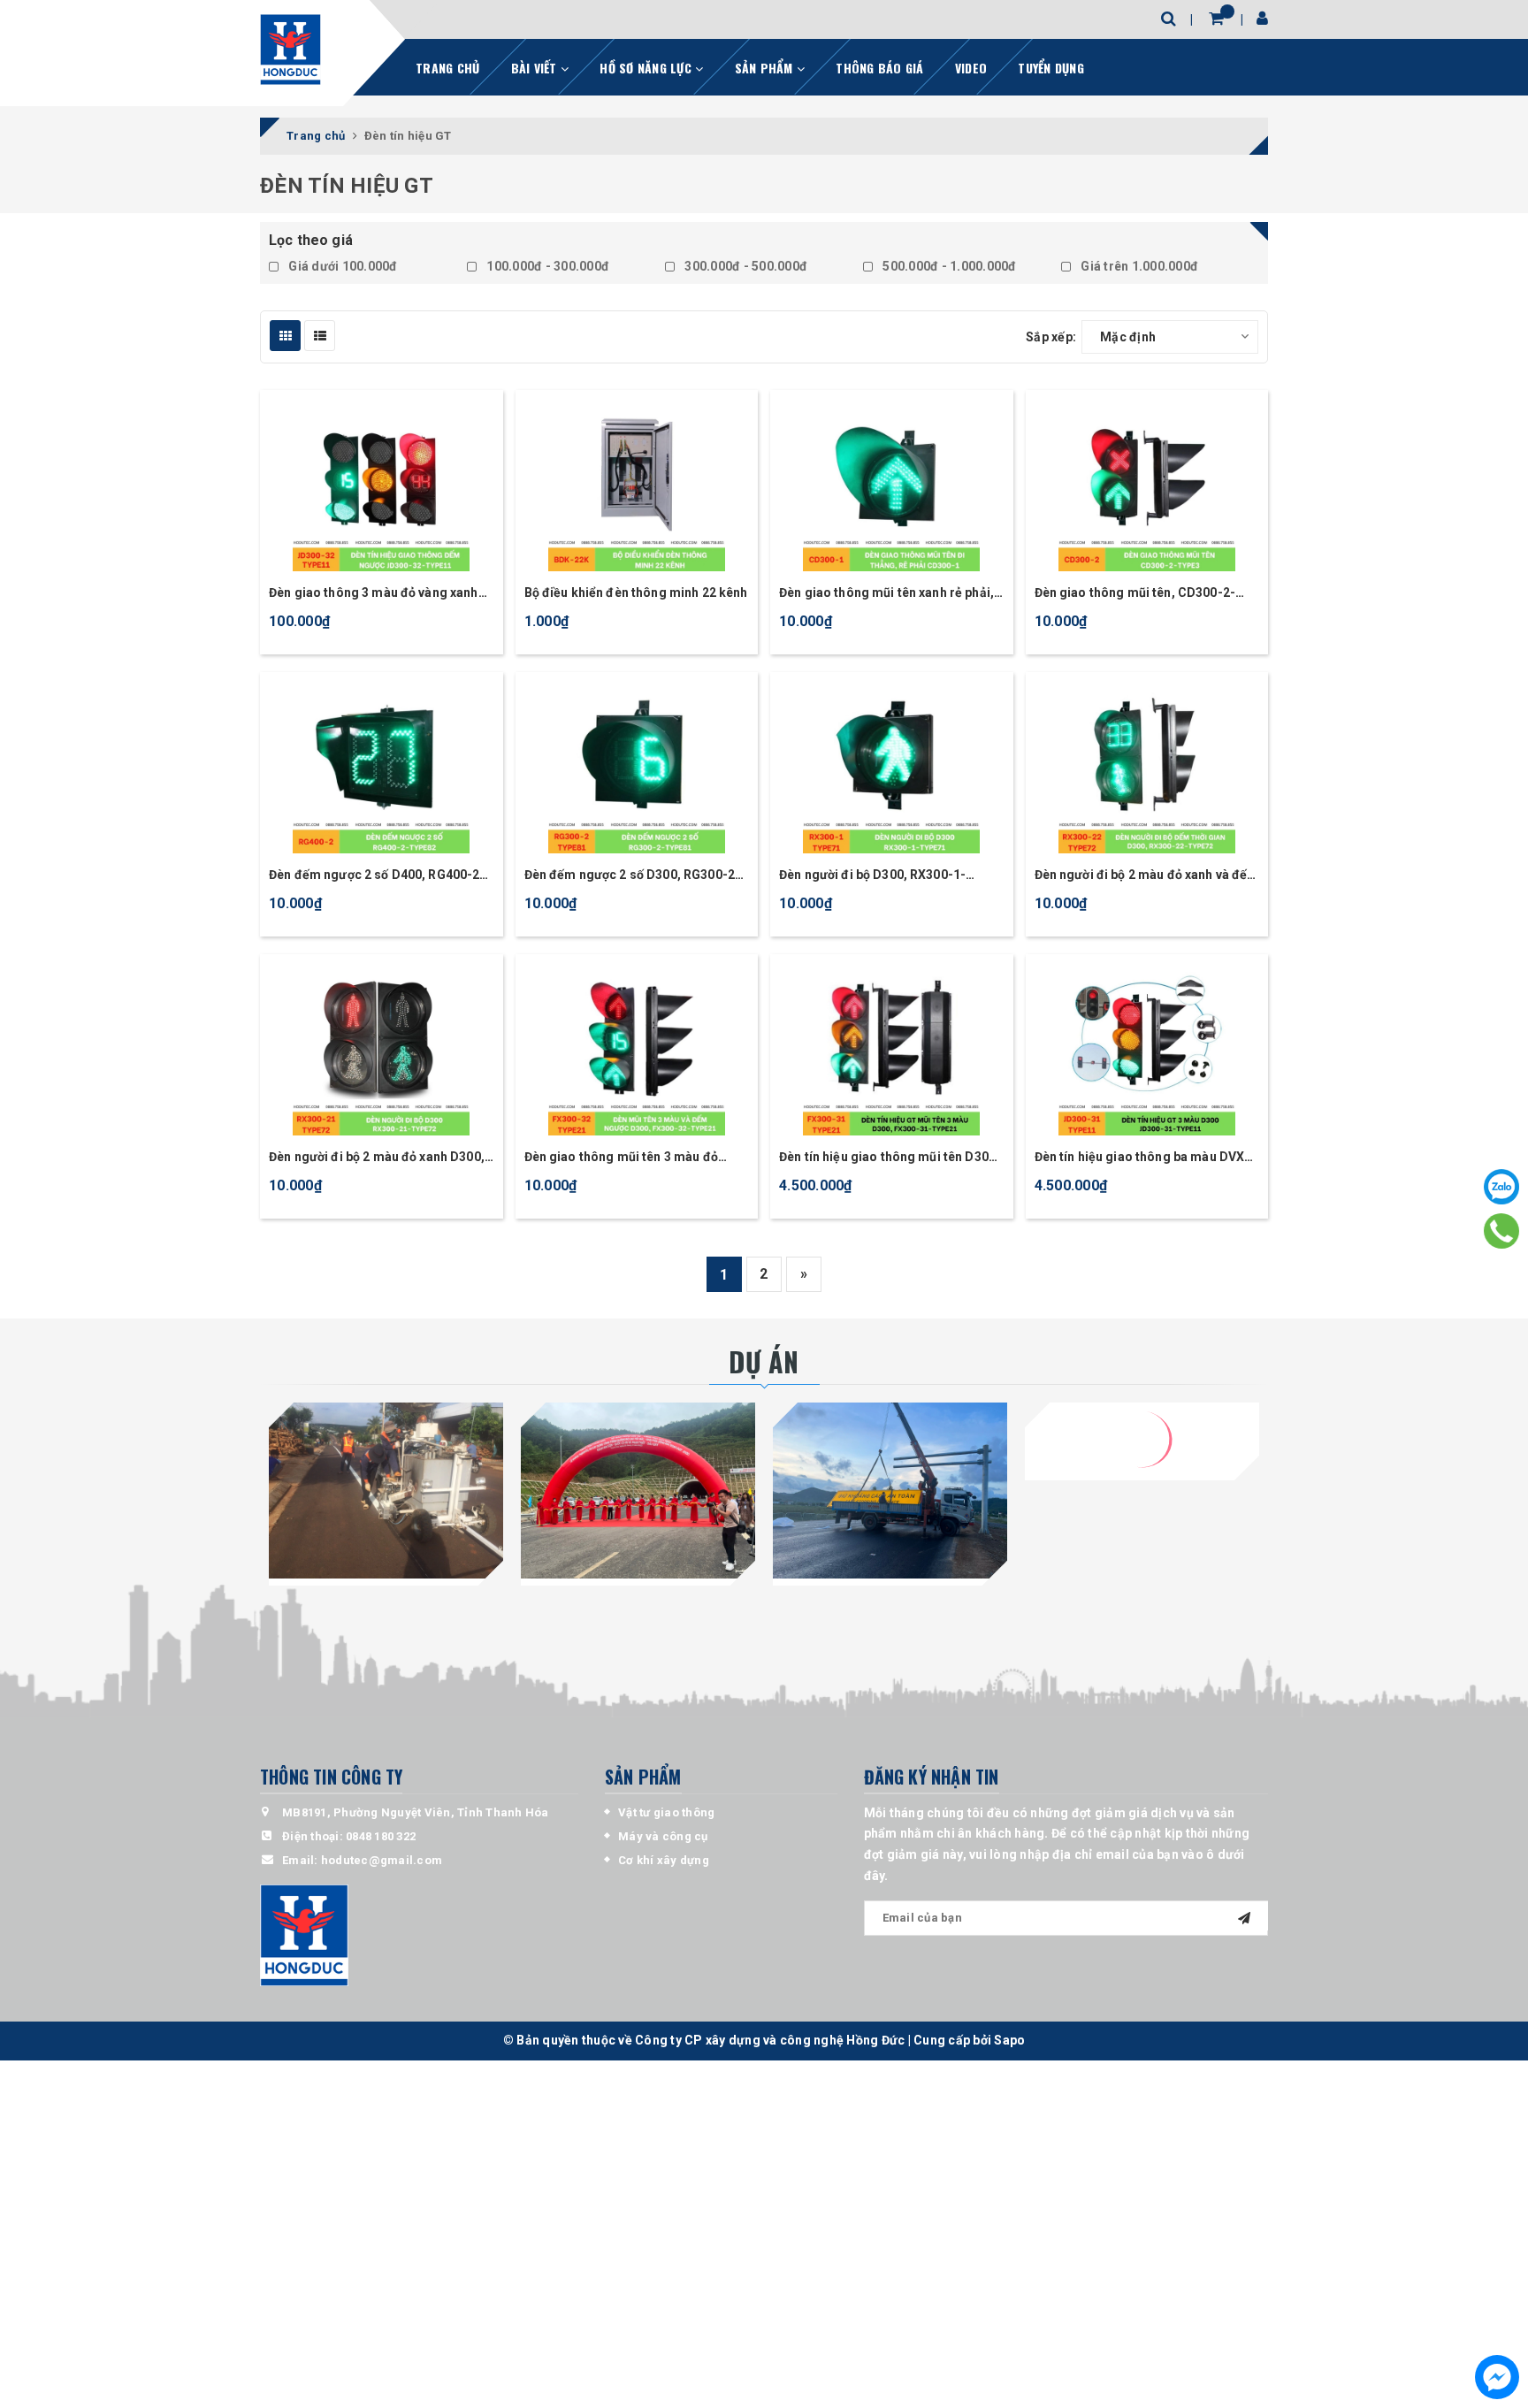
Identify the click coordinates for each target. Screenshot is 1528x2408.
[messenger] (1497, 2377)
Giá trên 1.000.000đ (1138, 266)
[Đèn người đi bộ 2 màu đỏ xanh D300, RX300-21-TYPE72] (382, 1047)
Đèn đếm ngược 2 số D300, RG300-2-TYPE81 (633, 876)
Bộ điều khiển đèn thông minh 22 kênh (636, 592)
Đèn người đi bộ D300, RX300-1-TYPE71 (872, 876)
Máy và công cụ (663, 1836)
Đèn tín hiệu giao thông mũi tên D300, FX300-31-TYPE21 (889, 1158)
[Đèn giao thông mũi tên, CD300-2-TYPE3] (1147, 483)
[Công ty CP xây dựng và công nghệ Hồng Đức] (290, 50)
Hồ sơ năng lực (647, 68)
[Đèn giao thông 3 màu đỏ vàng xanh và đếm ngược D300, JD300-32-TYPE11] (382, 483)
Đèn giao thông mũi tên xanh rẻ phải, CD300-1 (886, 594)
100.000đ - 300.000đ (546, 266)
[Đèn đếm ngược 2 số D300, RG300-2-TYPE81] (637, 765)
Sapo (1009, 2040)
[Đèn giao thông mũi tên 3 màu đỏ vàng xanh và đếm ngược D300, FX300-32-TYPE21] (637, 1047)
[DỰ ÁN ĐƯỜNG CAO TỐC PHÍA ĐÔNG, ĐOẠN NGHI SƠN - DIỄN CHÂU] (890, 1491)
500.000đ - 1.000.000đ (948, 266)
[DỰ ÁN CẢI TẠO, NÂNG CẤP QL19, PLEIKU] (386, 1491)
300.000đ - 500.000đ (745, 266)
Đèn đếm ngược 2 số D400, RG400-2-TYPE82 (377, 876)
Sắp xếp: (1051, 337)
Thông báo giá (879, 68)
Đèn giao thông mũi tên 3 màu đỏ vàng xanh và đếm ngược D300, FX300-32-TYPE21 (621, 1158)
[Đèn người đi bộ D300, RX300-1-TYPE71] (892, 765)
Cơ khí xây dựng (664, 1860)
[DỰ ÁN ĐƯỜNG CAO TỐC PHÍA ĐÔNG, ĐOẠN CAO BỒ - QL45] (638, 1491)
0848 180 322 (381, 1836)
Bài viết (536, 68)
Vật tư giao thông (666, 1812)
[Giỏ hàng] (1216, 18)
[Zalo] (1501, 1187)
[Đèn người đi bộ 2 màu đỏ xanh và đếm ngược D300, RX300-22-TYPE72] (1147, 765)
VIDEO (971, 68)
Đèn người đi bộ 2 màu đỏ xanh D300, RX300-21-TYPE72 (377, 1158)
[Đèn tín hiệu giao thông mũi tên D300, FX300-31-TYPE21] (892, 1047)
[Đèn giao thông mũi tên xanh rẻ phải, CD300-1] (892, 483)
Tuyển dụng (1051, 68)
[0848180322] (1502, 1231)
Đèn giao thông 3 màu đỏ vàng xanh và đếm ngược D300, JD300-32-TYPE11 (374, 594)
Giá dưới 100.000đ (342, 266)
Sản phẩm (766, 68)
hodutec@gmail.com (382, 1860)
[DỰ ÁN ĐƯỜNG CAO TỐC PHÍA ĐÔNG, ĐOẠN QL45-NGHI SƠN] (1142, 1491)
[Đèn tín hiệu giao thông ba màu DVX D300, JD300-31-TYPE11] (1147, 1047)
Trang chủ (447, 68)
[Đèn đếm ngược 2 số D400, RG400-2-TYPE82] (382, 765)
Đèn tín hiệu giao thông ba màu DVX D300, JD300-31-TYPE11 (1140, 1158)
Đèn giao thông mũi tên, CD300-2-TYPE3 (1135, 594)
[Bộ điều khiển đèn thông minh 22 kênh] (637, 483)
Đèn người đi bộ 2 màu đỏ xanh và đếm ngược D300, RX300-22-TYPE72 (1147, 876)
